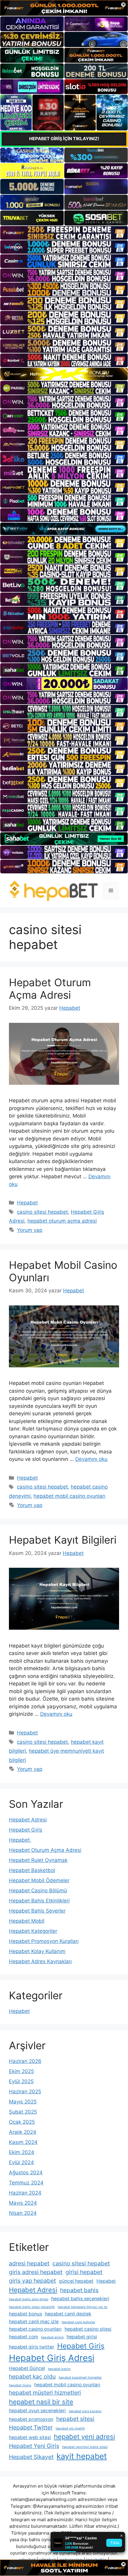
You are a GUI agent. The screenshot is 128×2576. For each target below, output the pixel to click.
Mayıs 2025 (23, 2102)
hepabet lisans (20, 2385)
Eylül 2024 (21, 2162)
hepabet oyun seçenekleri (37, 2411)
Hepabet (27, 1203)
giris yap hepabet (32, 2281)
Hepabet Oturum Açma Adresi (50, 989)
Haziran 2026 (25, 2061)
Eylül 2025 (21, 2081)
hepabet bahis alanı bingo (29, 2299)
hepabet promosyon (31, 2419)
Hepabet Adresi (28, 1820)
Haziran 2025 (25, 2092)
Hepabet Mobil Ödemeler (39, 1880)
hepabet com (24, 2337)
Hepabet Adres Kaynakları (40, 1961)
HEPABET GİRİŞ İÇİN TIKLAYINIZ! (64, 139)
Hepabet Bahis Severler (37, 1911)
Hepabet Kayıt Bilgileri (63, 1540)
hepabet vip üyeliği (70, 2428)
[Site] (64, 233)
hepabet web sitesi (30, 2437)
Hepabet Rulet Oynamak (38, 1860)
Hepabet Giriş (26, 1830)
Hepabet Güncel (27, 2368)
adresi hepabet (29, 2263)
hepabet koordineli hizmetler (80, 2378)
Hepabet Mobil (27, 1921)
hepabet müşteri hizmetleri (45, 2393)
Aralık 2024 (23, 2132)
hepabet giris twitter (32, 2347)
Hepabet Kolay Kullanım (37, 1951)
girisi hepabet (84, 2272)
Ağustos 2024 (26, 2173)
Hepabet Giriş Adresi (52, 2358)
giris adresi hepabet (36, 2272)
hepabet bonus (25, 2314)
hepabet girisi (82, 2337)
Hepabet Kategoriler (33, 1931)
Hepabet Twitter (31, 2427)
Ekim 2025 (21, 2071)
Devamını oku (91, 1459)
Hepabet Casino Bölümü (38, 1891)
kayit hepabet (82, 2456)
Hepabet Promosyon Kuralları (44, 1941)
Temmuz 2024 (26, 2183)
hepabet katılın (59, 2369)
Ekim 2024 (22, 2152)
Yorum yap (30, 1230)
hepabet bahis (79, 2290)
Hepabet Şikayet (31, 2457)
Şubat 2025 (23, 2112)
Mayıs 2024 (23, 2203)
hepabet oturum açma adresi (62, 1221)
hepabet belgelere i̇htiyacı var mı (83, 2307)
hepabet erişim (52, 2337)
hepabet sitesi (75, 2419)
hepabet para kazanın (85, 2411)
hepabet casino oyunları (35, 2329)
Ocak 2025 (22, 2122)
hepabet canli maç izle (34, 2322)
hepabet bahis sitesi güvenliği (32, 2307)
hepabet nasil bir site (41, 2402)
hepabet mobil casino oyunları (70, 1496)
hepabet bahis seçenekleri (80, 2299)
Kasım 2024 (23, 2142)
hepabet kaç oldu (32, 2376)
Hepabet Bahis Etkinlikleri (39, 1901)
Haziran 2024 (25, 2193)
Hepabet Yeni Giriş (34, 2446)
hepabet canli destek (68, 2314)
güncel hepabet (76, 2281)
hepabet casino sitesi (88, 2329)
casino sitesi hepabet (42, 1212)
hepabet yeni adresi (84, 2437)
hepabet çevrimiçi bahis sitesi (85, 2447)
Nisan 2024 (23, 2213)
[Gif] (64, 374)
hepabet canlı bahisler (78, 2322)
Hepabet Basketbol (32, 1870)
